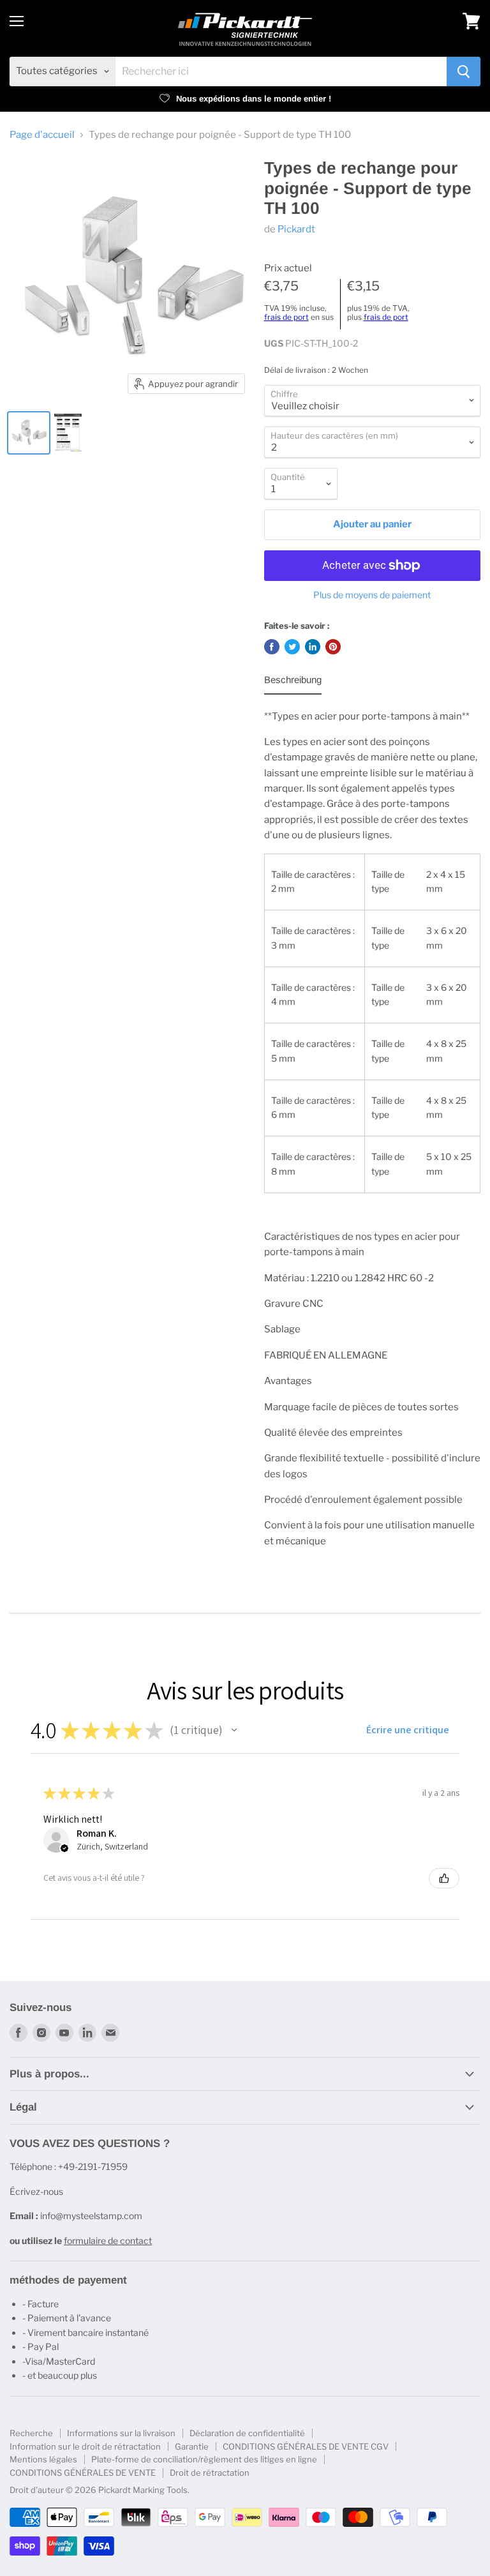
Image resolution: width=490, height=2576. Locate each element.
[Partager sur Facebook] (272, 647)
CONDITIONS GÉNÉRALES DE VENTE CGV (306, 2446)
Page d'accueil (42, 135)
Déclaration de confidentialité (247, 2433)
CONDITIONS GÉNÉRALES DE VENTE (83, 2473)
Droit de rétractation (210, 2473)
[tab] (293, 683)
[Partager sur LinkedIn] (313, 647)
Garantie (192, 2446)
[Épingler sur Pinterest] (333, 647)
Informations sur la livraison (121, 2433)
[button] (234, 1730)
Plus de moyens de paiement (372, 595)
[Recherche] (464, 72)
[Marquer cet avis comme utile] (444, 1878)
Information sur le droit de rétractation (85, 2446)
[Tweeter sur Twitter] (292, 647)
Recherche (31, 2433)
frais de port (286, 317)
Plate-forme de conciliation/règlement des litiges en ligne (204, 2459)
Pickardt (296, 229)
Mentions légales (43, 2459)
